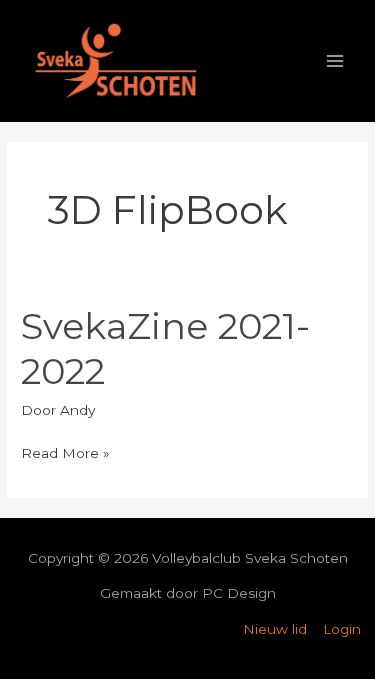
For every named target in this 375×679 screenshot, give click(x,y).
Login (342, 629)
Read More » (65, 451)
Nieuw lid (275, 629)
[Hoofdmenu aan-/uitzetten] (335, 61)
